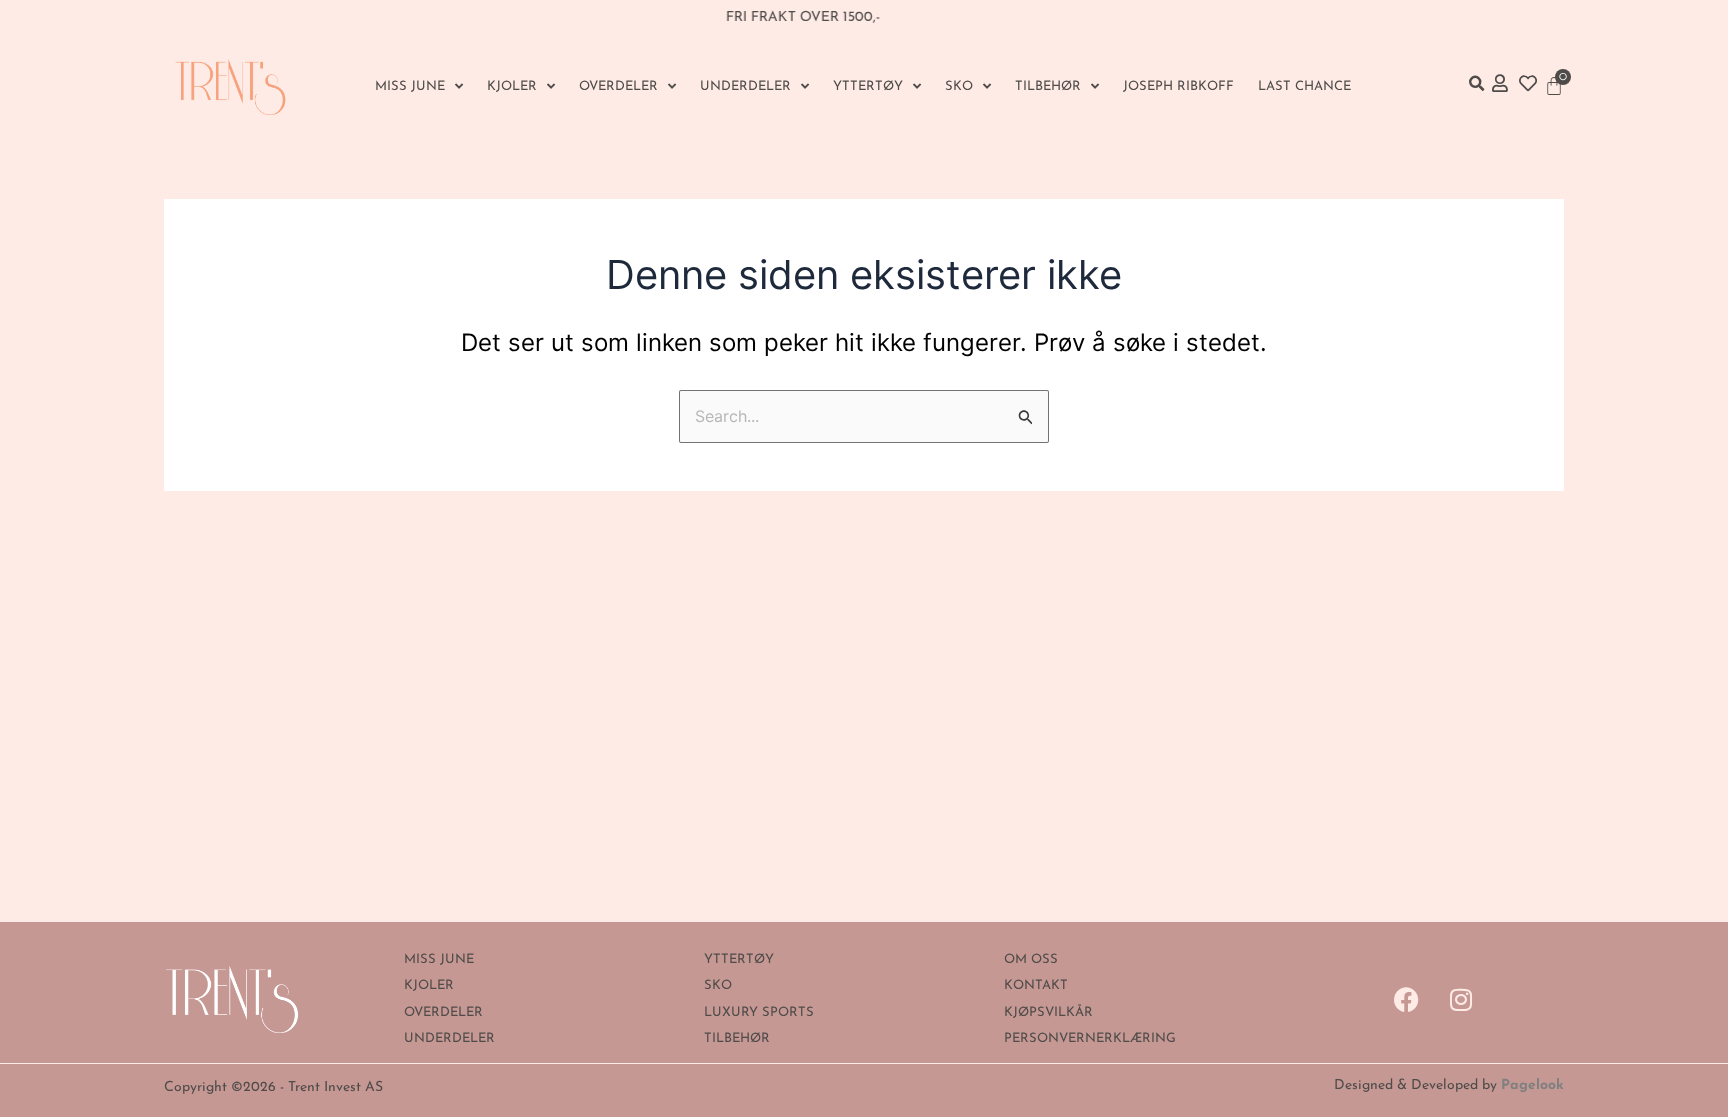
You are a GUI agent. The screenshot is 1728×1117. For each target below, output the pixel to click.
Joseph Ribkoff (1178, 86)
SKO (959, 86)
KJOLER (512, 86)
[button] (1476, 84)
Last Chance (1304, 86)
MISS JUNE (410, 86)
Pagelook (1532, 1085)
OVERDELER (618, 86)
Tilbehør (1048, 86)
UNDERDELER (745, 86)
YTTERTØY (868, 86)
